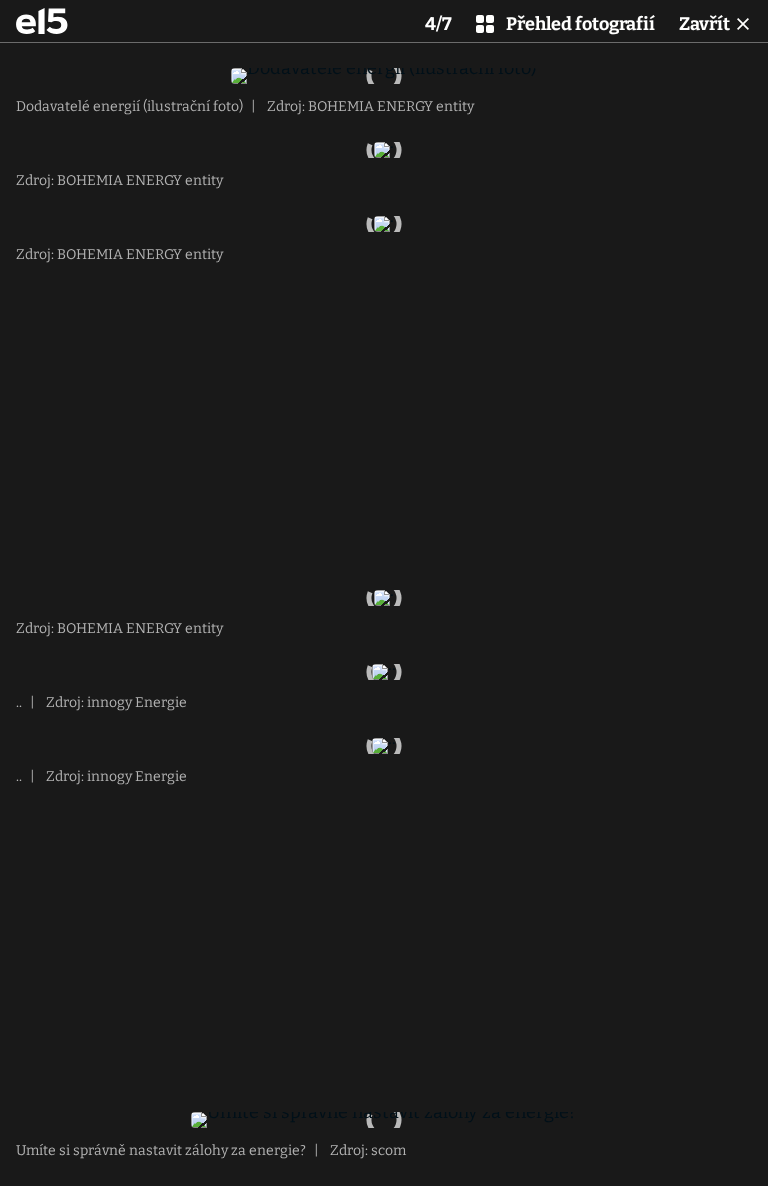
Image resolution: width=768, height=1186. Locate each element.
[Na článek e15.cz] (42, 21)
